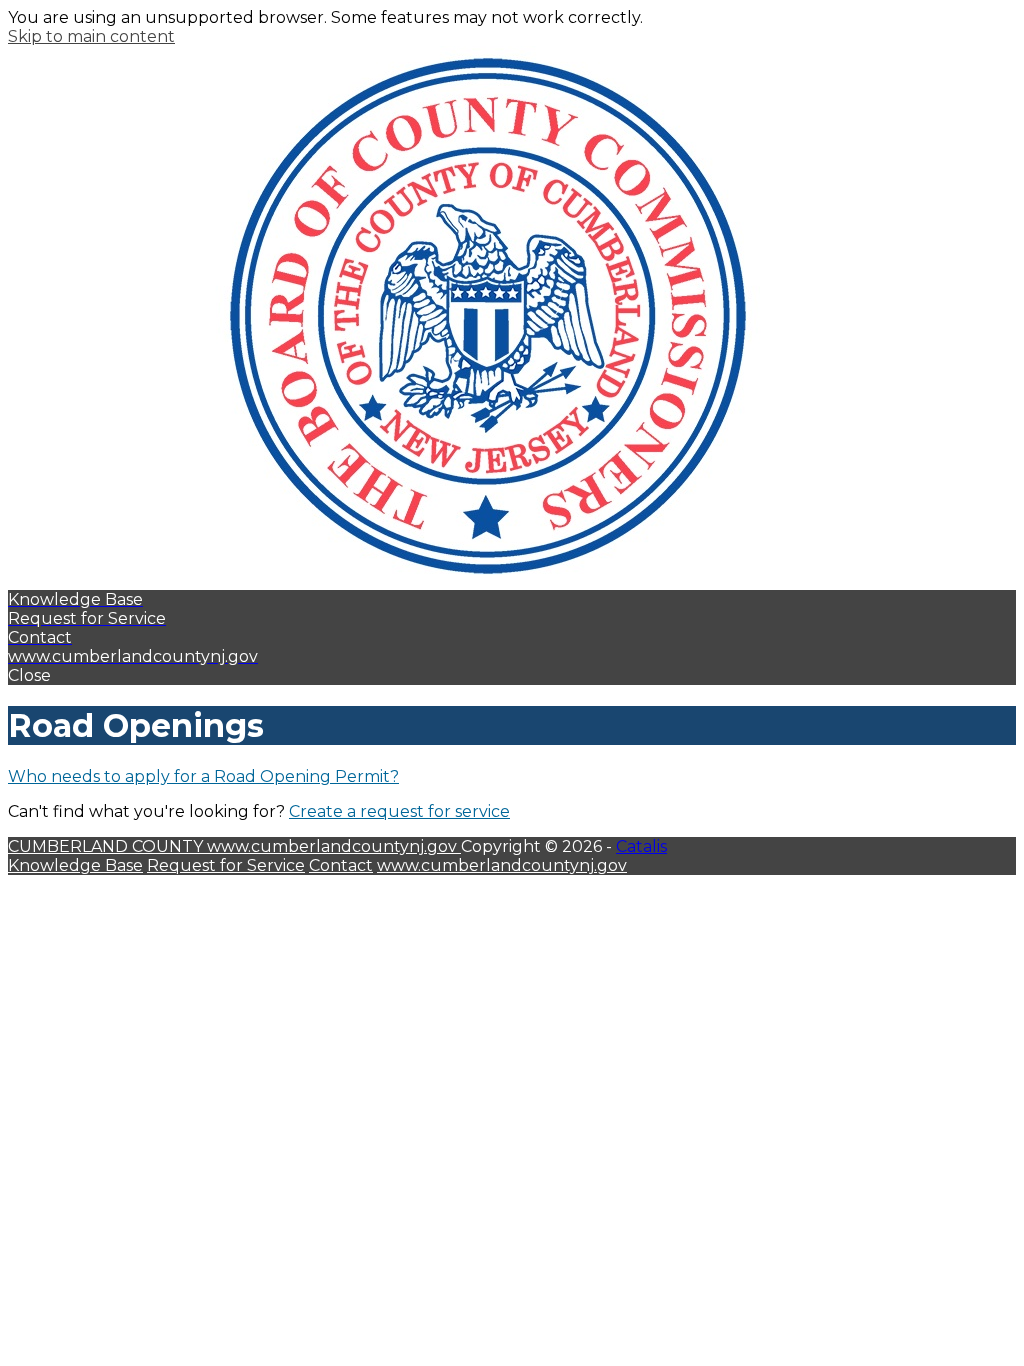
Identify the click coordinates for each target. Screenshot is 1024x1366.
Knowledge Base (75, 865)
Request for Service (226, 865)
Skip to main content (91, 36)
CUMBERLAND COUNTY (107, 846)
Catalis (641, 846)
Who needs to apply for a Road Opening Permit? (203, 776)
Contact (341, 865)
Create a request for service (399, 811)
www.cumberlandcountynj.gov (334, 846)
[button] (512, 675)
